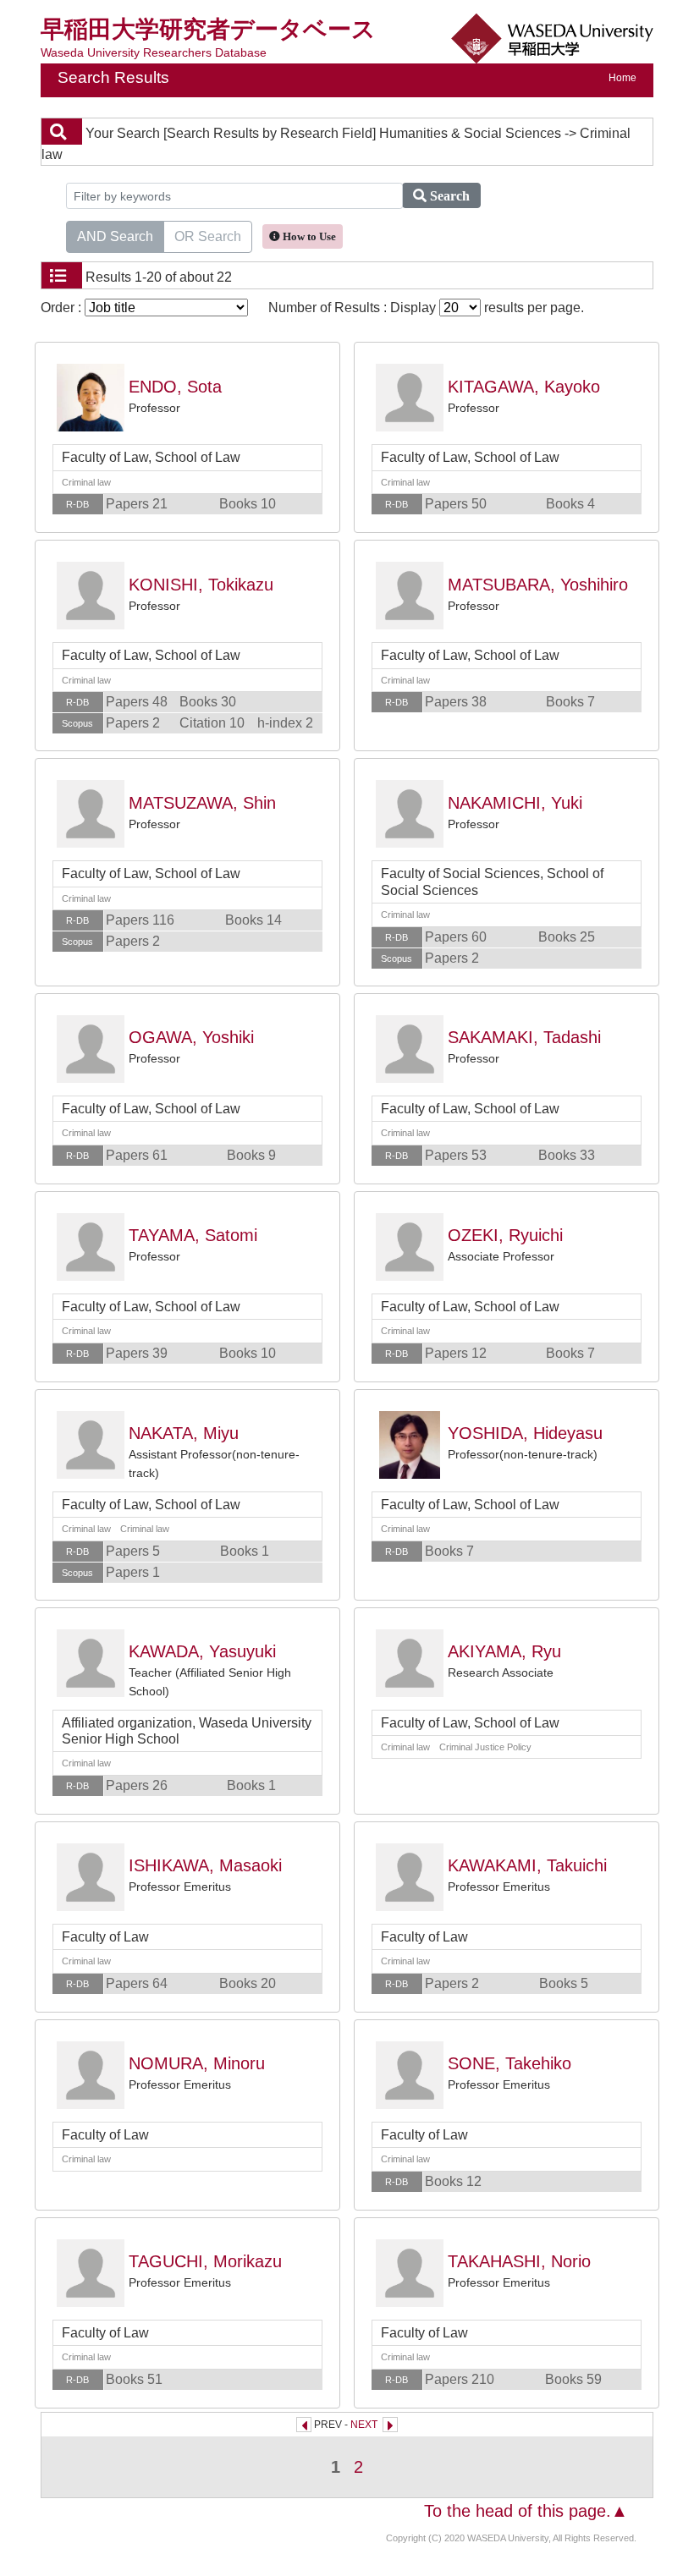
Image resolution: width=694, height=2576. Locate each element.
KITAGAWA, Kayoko (524, 387)
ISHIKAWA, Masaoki (205, 1865)
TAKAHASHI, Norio (519, 2261)
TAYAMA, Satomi (193, 1235)
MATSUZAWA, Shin (202, 803)
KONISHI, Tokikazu (201, 585)
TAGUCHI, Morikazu (205, 2261)
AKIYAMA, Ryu (504, 1651)
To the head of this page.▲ (526, 2511)
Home (622, 78)
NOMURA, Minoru (197, 2063)
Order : (63, 308)
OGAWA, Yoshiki (191, 1037)
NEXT (364, 2425)
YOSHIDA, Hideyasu (525, 1433)
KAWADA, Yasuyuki (202, 1651)
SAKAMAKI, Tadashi (524, 1037)
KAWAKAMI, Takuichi (527, 1865)
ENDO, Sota (175, 387)
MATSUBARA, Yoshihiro (538, 585)
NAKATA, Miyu (184, 1433)
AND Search (115, 236)
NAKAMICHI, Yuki (515, 803)
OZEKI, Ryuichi (505, 1235)
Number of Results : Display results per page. (426, 308)
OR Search (208, 236)
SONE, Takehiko (509, 2063)
